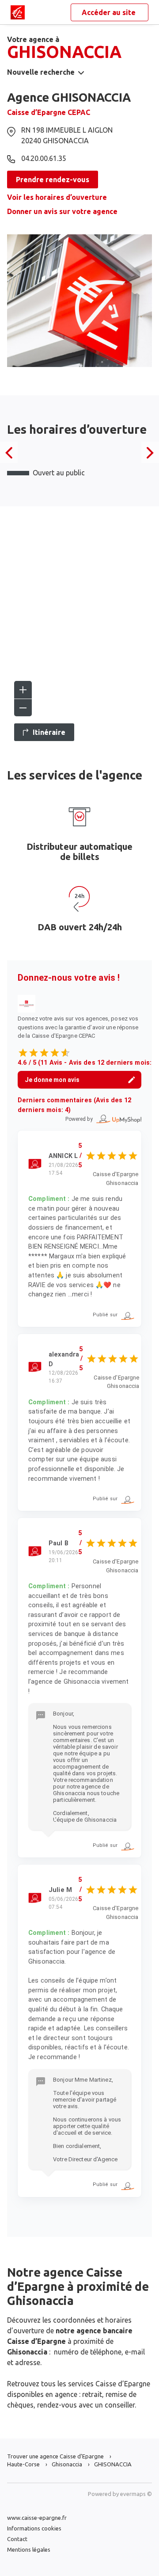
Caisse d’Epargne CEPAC (49, 112)
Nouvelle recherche (41, 72)
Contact (17, 2539)
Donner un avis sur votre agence (62, 211)
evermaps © (136, 2494)
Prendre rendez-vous (53, 180)
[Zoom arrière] (23, 707)
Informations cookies (34, 2528)
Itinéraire (49, 732)
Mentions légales (29, 2549)
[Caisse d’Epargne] (18, 12)
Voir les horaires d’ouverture (57, 197)
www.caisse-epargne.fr (37, 2518)
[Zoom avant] (23, 690)
